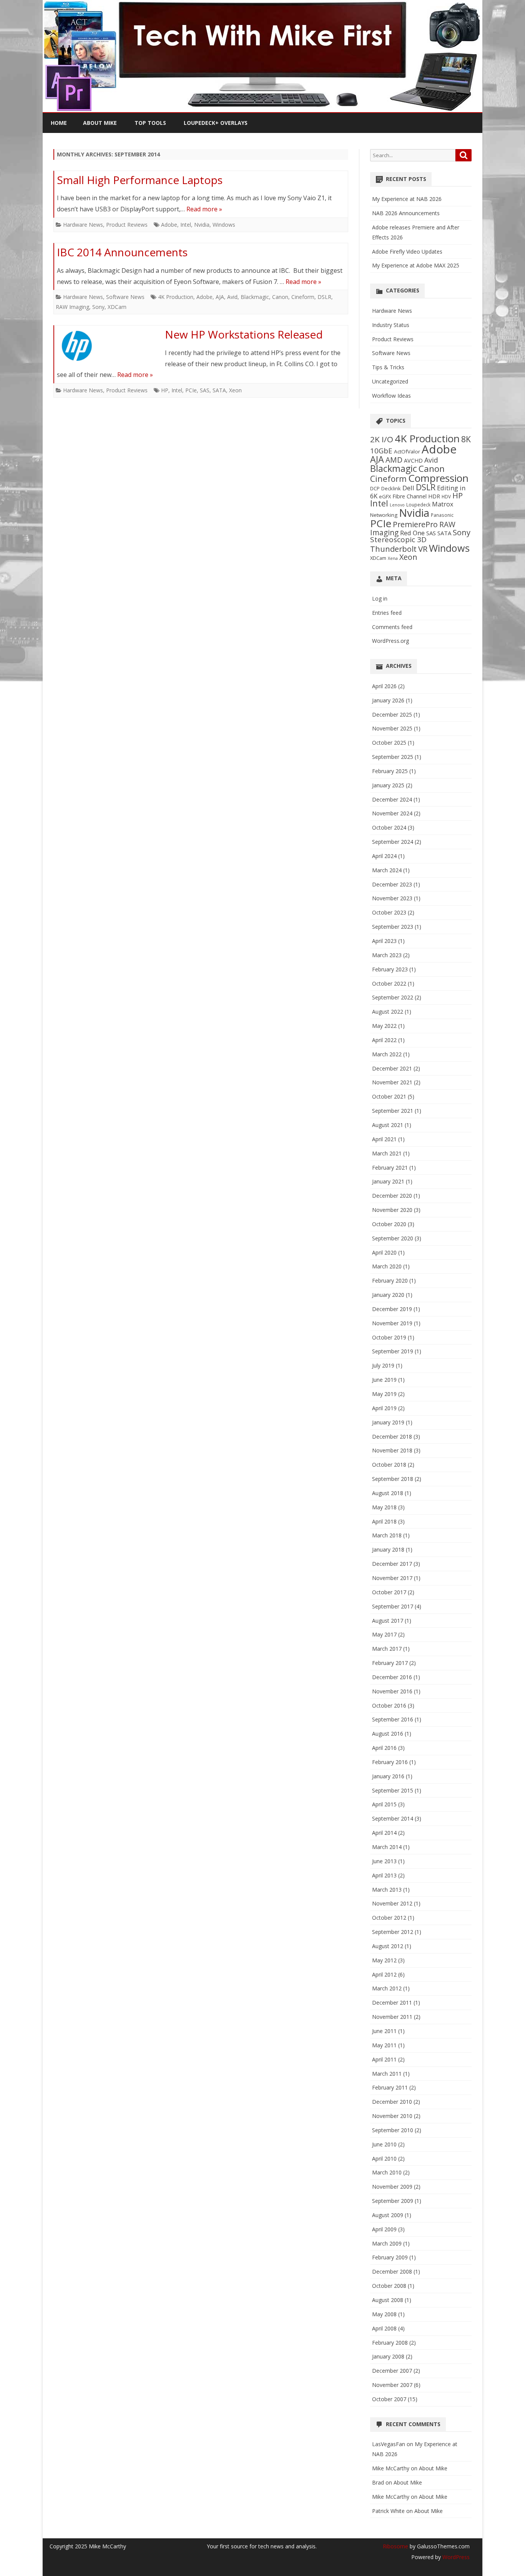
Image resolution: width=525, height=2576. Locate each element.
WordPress (455, 2557)
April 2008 (384, 2328)
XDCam (117, 307)
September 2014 (393, 1818)
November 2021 (392, 1082)
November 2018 (392, 1450)
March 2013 (387, 1890)
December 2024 (392, 799)
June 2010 (384, 2144)
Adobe (169, 225)
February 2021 (390, 1168)
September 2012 (393, 1932)
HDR (434, 496)
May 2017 (384, 1634)
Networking (384, 515)
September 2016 (393, 1719)
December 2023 (392, 884)
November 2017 (392, 1578)
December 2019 (392, 1309)
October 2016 (389, 1705)
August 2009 (388, 2215)
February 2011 (390, 2087)
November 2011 (392, 2017)
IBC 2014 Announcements (122, 252)
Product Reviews (127, 225)
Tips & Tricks (388, 367)
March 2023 (387, 955)
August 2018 (388, 1493)
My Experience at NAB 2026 (407, 199)
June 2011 (384, 2031)
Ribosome (395, 2546)
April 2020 (384, 1252)
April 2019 (384, 1408)
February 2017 (390, 1663)
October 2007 (389, 2399)
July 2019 (383, 1365)
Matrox (443, 504)
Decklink (391, 488)
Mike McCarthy (391, 2468)
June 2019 (384, 1380)
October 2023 (389, 912)
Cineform (303, 297)
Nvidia (202, 225)
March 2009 (387, 2243)
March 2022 (387, 1054)
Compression (438, 478)
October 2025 (389, 743)
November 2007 (392, 2385)
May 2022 (384, 1026)
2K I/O (382, 439)
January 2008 (388, 2356)
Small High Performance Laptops (140, 180)
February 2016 (390, 1762)
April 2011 (384, 2059)
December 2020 (392, 1196)
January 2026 (388, 700)
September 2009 (393, 2201)
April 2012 (384, 1974)
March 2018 (387, 1535)
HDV (446, 496)
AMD (394, 460)
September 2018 (393, 1479)
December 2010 (392, 2102)
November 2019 (392, 1323)
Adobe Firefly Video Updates (407, 251)
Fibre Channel (410, 496)
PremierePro (415, 524)
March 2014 (387, 1847)
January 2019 (388, 1422)
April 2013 (384, 1875)
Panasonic (442, 515)
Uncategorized (390, 381)
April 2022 (384, 1040)
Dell (408, 488)
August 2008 (388, 2300)
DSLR (324, 297)
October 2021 (389, 1096)
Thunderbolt (393, 549)
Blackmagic (255, 297)
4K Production (176, 297)
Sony (98, 307)
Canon (280, 297)
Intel (186, 225)
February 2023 (390, 969)
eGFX (385, 496)
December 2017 (392, 1564)
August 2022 (388, 1012)
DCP (375, 488)
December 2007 (392, 2371)
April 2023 (384, 941)
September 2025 (393, 757)
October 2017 (389, 1592)
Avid (232, 297)
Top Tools (150, 123)
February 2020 (390, 1281)
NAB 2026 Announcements (406, 213)
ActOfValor (407, 451)
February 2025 (390, 771)
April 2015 (384, 1804)
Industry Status (391, 325)
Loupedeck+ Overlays (216, 123)
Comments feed (392, 627)
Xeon (235, 390)
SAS (205, 390)
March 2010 (387, 2172)
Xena (393, 558)
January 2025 (388, 785)
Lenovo (397, 505)
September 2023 (393, 927)
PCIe (191, 390)
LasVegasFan (389, 2444)
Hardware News (83, 225)
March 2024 (387, 870)
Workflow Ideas (391, 396)
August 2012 (388, 1946)
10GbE (381, 451)
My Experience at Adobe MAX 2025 (416, 265)
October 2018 (389, 1465)
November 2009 (392, 2187)
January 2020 (388, 1295)
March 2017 (387, 1649)
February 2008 (390, 2343)
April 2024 (384, 856)
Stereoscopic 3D (398, 539)
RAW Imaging (72, 307)
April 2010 (384, 2159)
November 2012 (392, 1903)
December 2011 (392, 2003)
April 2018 (384, 1521)
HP (165, 390)
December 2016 (392, 1677)
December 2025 (392, 715)
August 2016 (388, 1734)
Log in (380, 598)
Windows (224, 225)
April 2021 (384, 1139)
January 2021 (388, 1181)
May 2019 (384, 1394)
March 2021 (387, 1153)
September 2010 (393, 2130)
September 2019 (393, 1351)
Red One (412, 533)
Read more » (204, 209)
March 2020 (387, 1266)
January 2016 (388, 1776)
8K (466, 439)
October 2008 (389, 2286)
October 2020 (389, 1224)
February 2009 (390, 2257)
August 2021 (388, 1125)
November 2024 (392, 813)
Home (59, 123)
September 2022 (393, 997)
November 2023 (392, 898)
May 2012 (384, 1960)
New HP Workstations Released (244, 334)
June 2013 (384, 1861)
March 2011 (387, 2074)
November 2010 (392, 2116)
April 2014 (384, 1833)
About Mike (100, 123)
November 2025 (392, 728)
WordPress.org (390, 641)
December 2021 (392, 1068)
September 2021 (393, 1111)
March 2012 (387, 1988)
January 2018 (388, 1549)
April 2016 (384, 1748)
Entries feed (387, 613)
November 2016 (392, 1691)
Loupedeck (418, 505)
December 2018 (392, 1437)
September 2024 (393, 842)
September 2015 (393, 1790)
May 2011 (384, 2045)
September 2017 (393, 1606)
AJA (220, 297)
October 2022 (389, 983)
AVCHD (413, 461)
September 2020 (393, 1238)
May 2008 (384, 2314)
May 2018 (384, 1507)
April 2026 (384, 686)
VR (423, 549)
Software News (125, 297)
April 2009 (384, 2229)
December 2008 (392, 2271)
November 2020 (392, 1210)
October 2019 (389, 1337)
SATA (219, 390)
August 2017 (388, 1621)
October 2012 (389, 1918)
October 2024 (389, 827)
